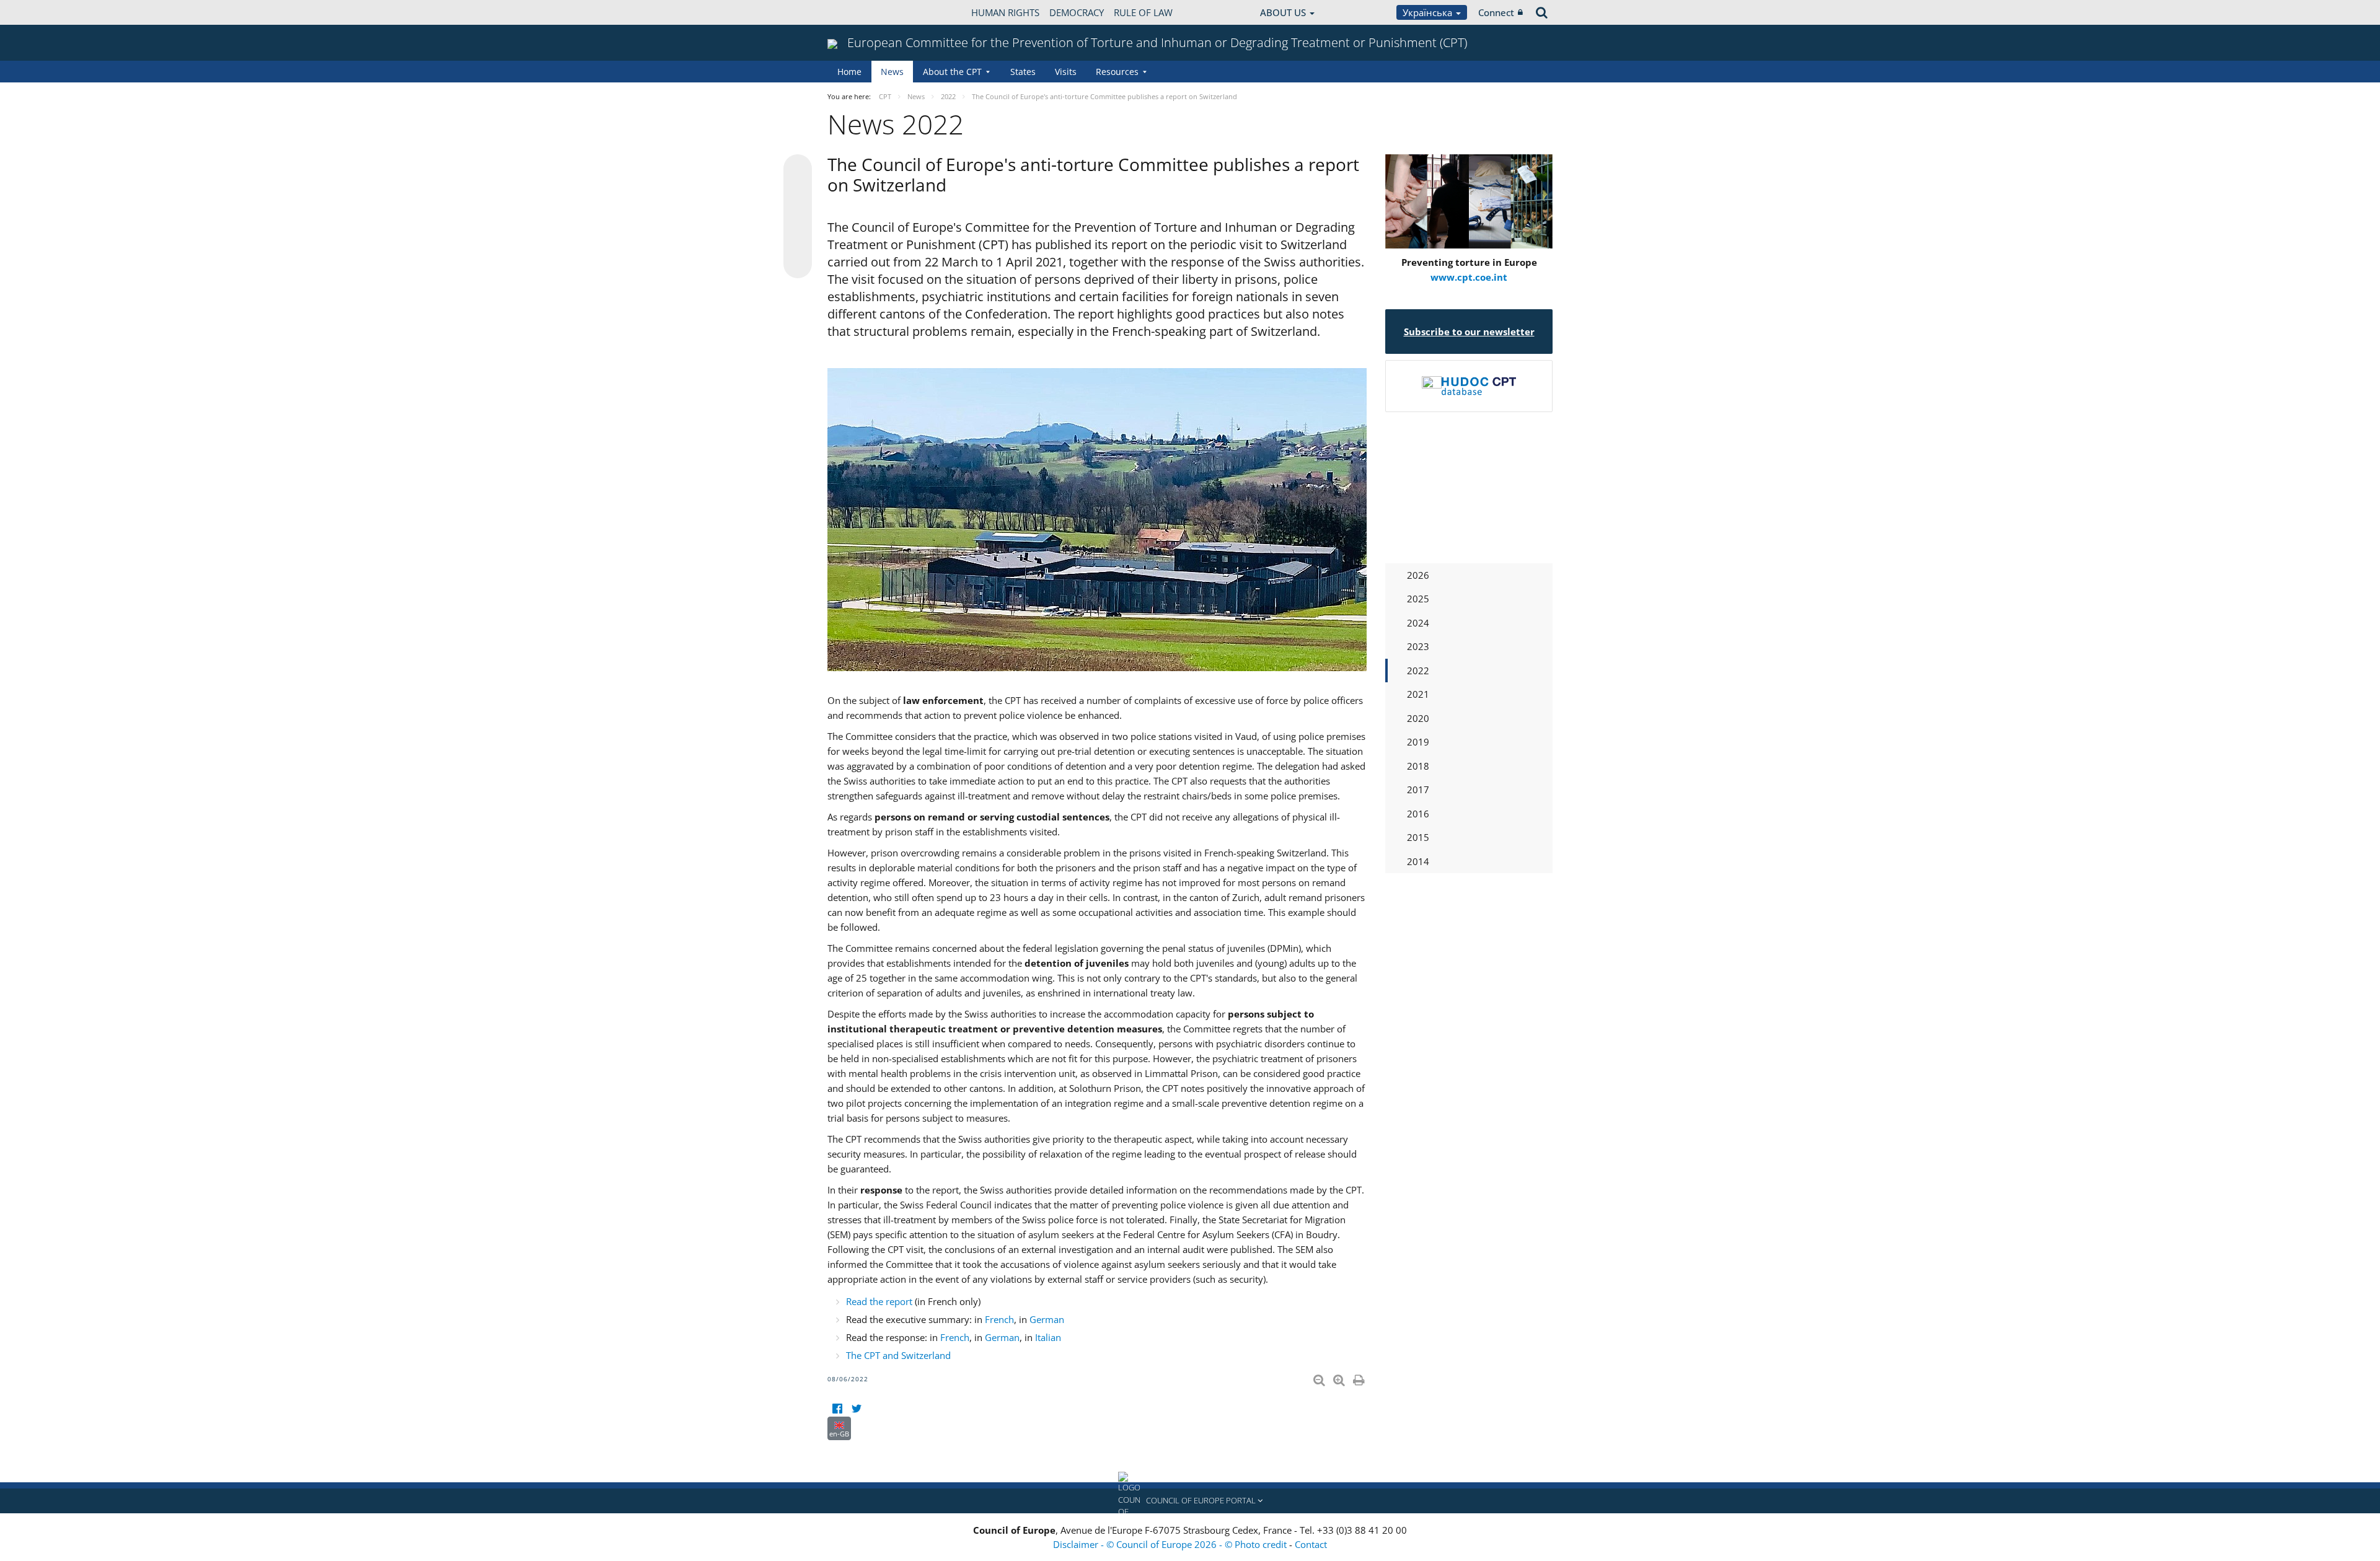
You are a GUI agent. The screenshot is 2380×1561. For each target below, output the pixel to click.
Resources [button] (1117, 72)
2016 (1418, 814)
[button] (1190, 1501)
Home (849, 72)
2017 (1418, 789)
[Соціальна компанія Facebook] (837, 1409)
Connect (1496, 12)
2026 (1418, 575)
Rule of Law (1143, 12)
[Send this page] (798, 264)
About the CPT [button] (952, 72)
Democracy (1077, 12)
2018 (1418, 766)
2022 (1418, 671)
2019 (1418, 742)
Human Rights (1005, 12)
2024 (1418, 623)
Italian (1048, 1337)
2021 (1418, 694)
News (892, 72)
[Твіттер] (856, 1409)
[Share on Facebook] (798, 217)
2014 (1418, 861)
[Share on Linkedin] (798, 240)
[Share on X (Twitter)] (798, 193)
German (1047, 1319)
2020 (1418, 718)
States (1023, 72)
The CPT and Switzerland (898, 1355)
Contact (1311, 1544)
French (999, 1319)
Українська (1429, 12)
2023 (1418, 646)
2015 (1418, 837)
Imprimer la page (1360, 1378)
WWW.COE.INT (858, 12)
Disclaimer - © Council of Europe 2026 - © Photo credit (1171, 1544)
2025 (1418, 599)
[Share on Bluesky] (798, 170)
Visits (1066, 72)
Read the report (880, 1301)
